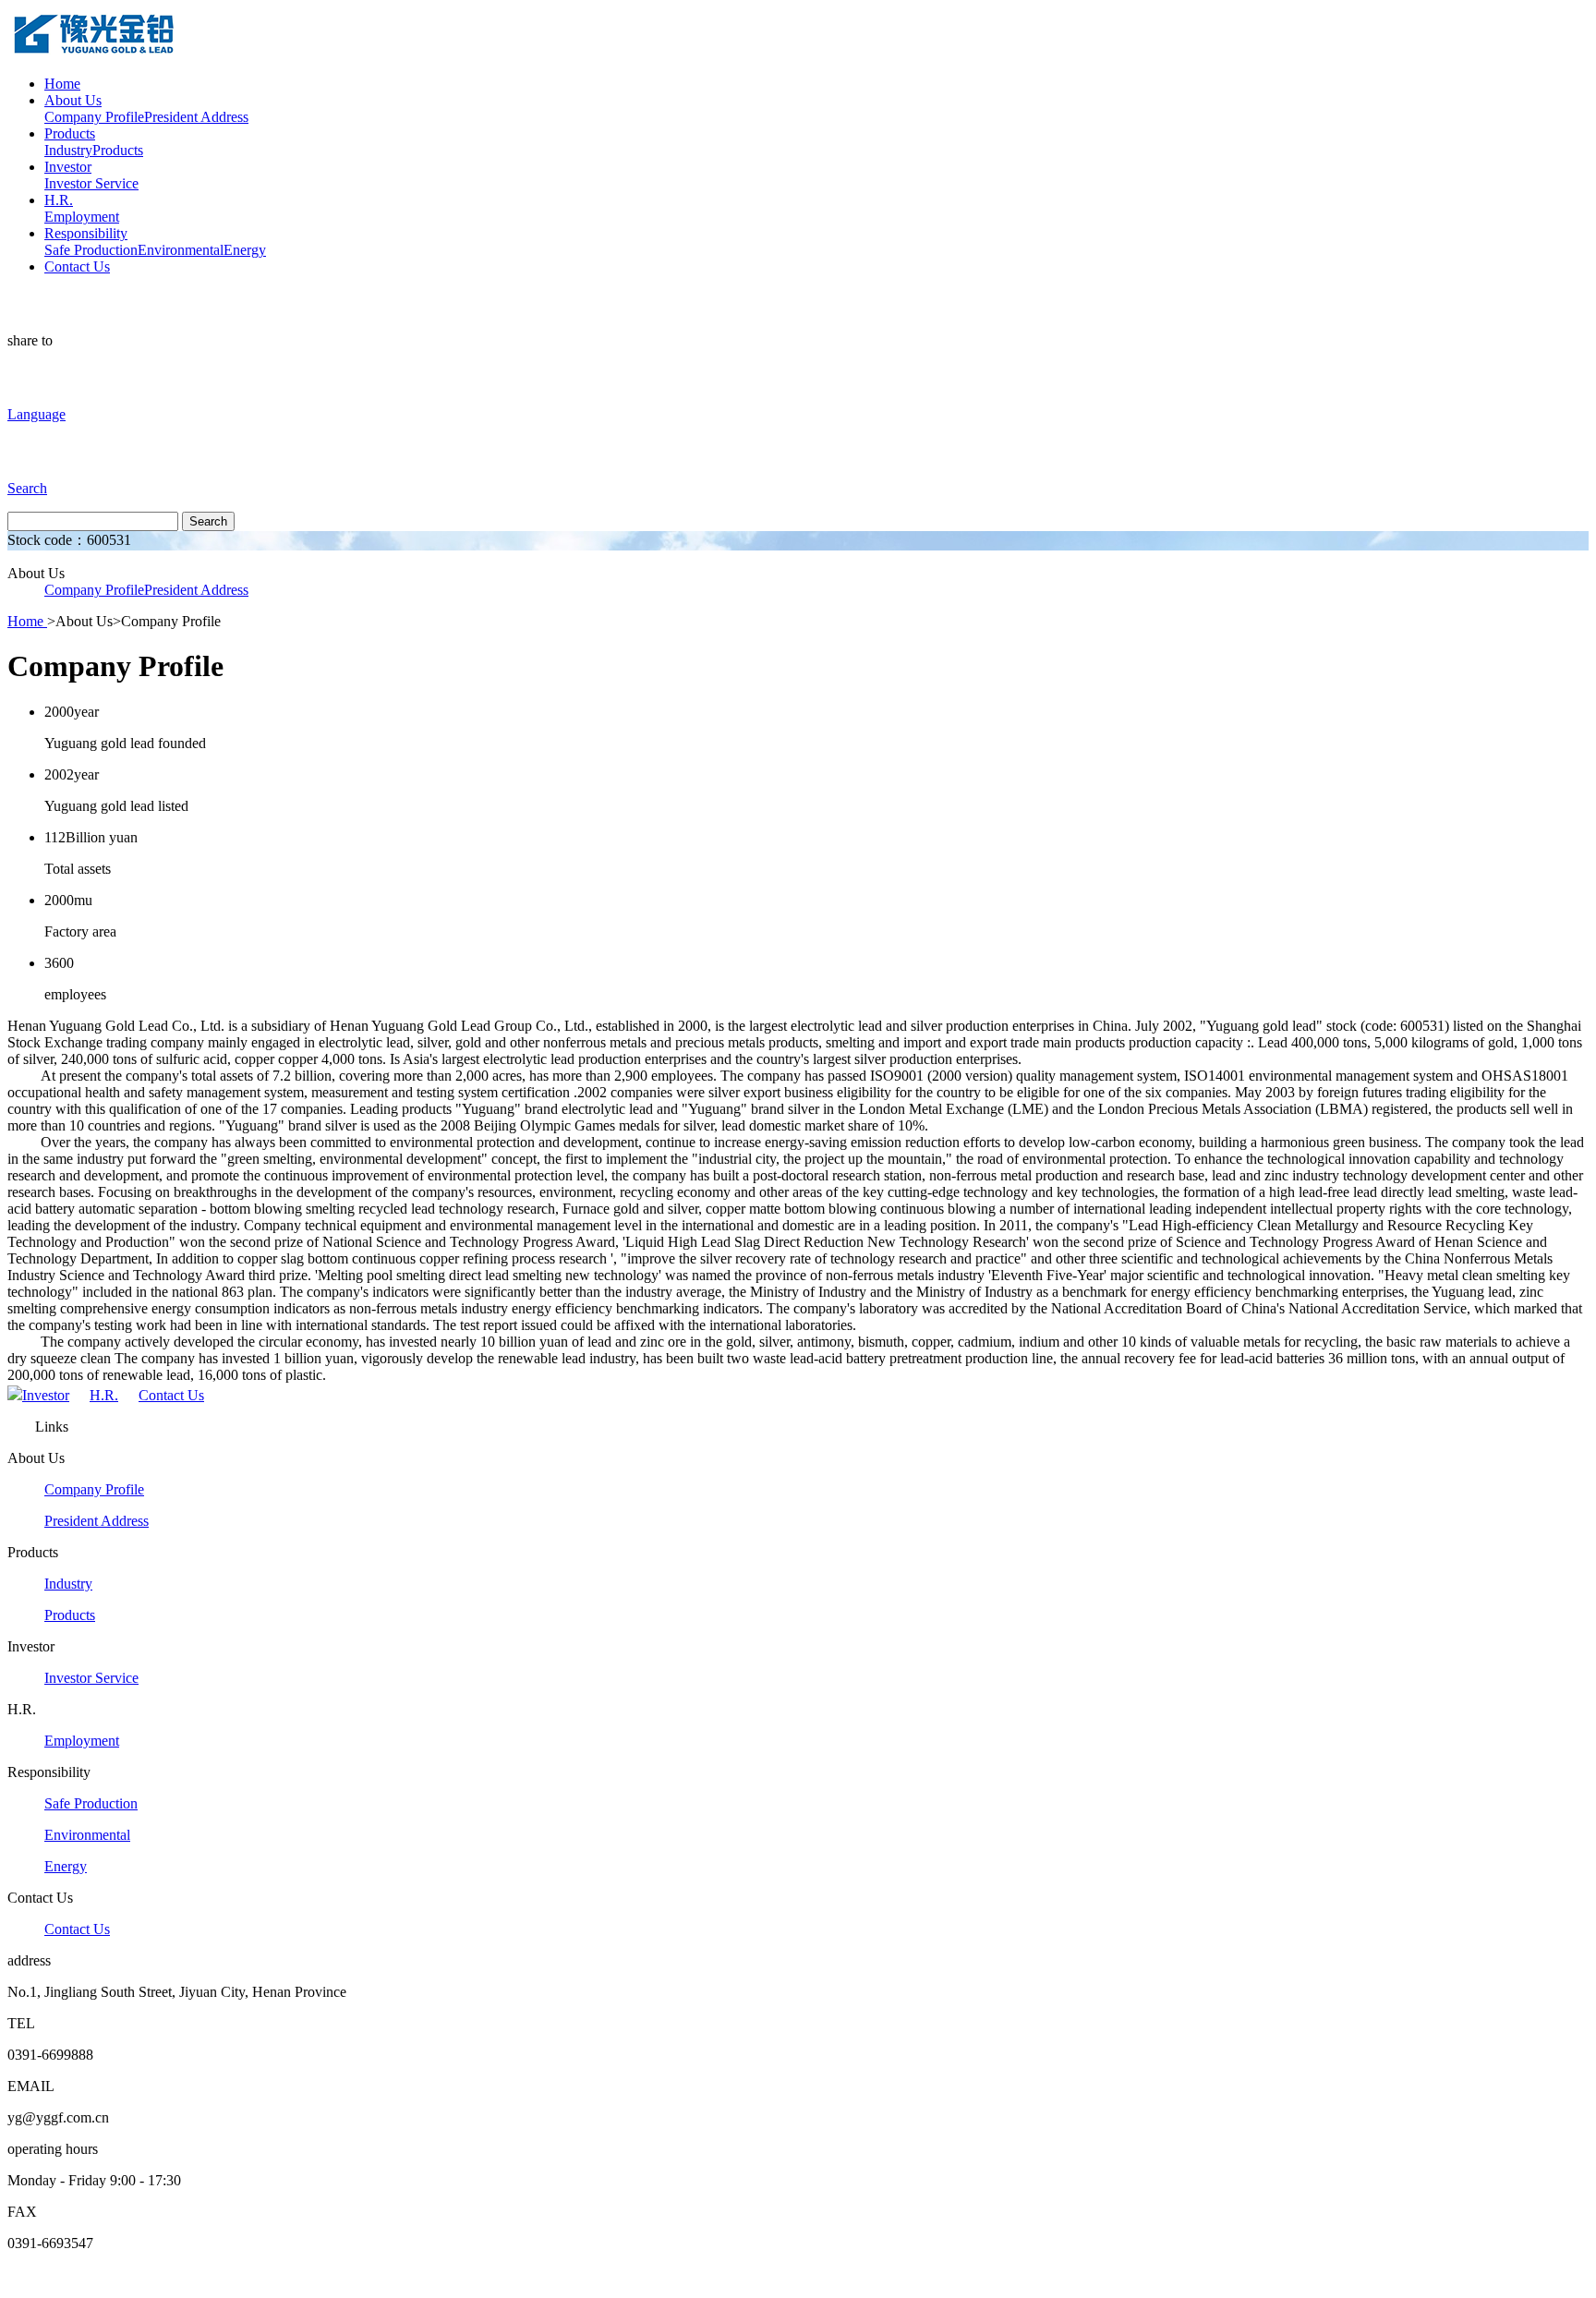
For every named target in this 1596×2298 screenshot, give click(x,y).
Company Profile (94, 117)
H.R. (59, 200)
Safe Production (91, 250)
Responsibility (86, 233)
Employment (82, 217)
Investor (68, 167)
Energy (245, 250)
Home (62, 84)
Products (70, 133)
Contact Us (77, 266)
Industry (68, 150)
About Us (73, 100)
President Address (196, 117)
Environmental (181, 250)
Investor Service (91, 183)
